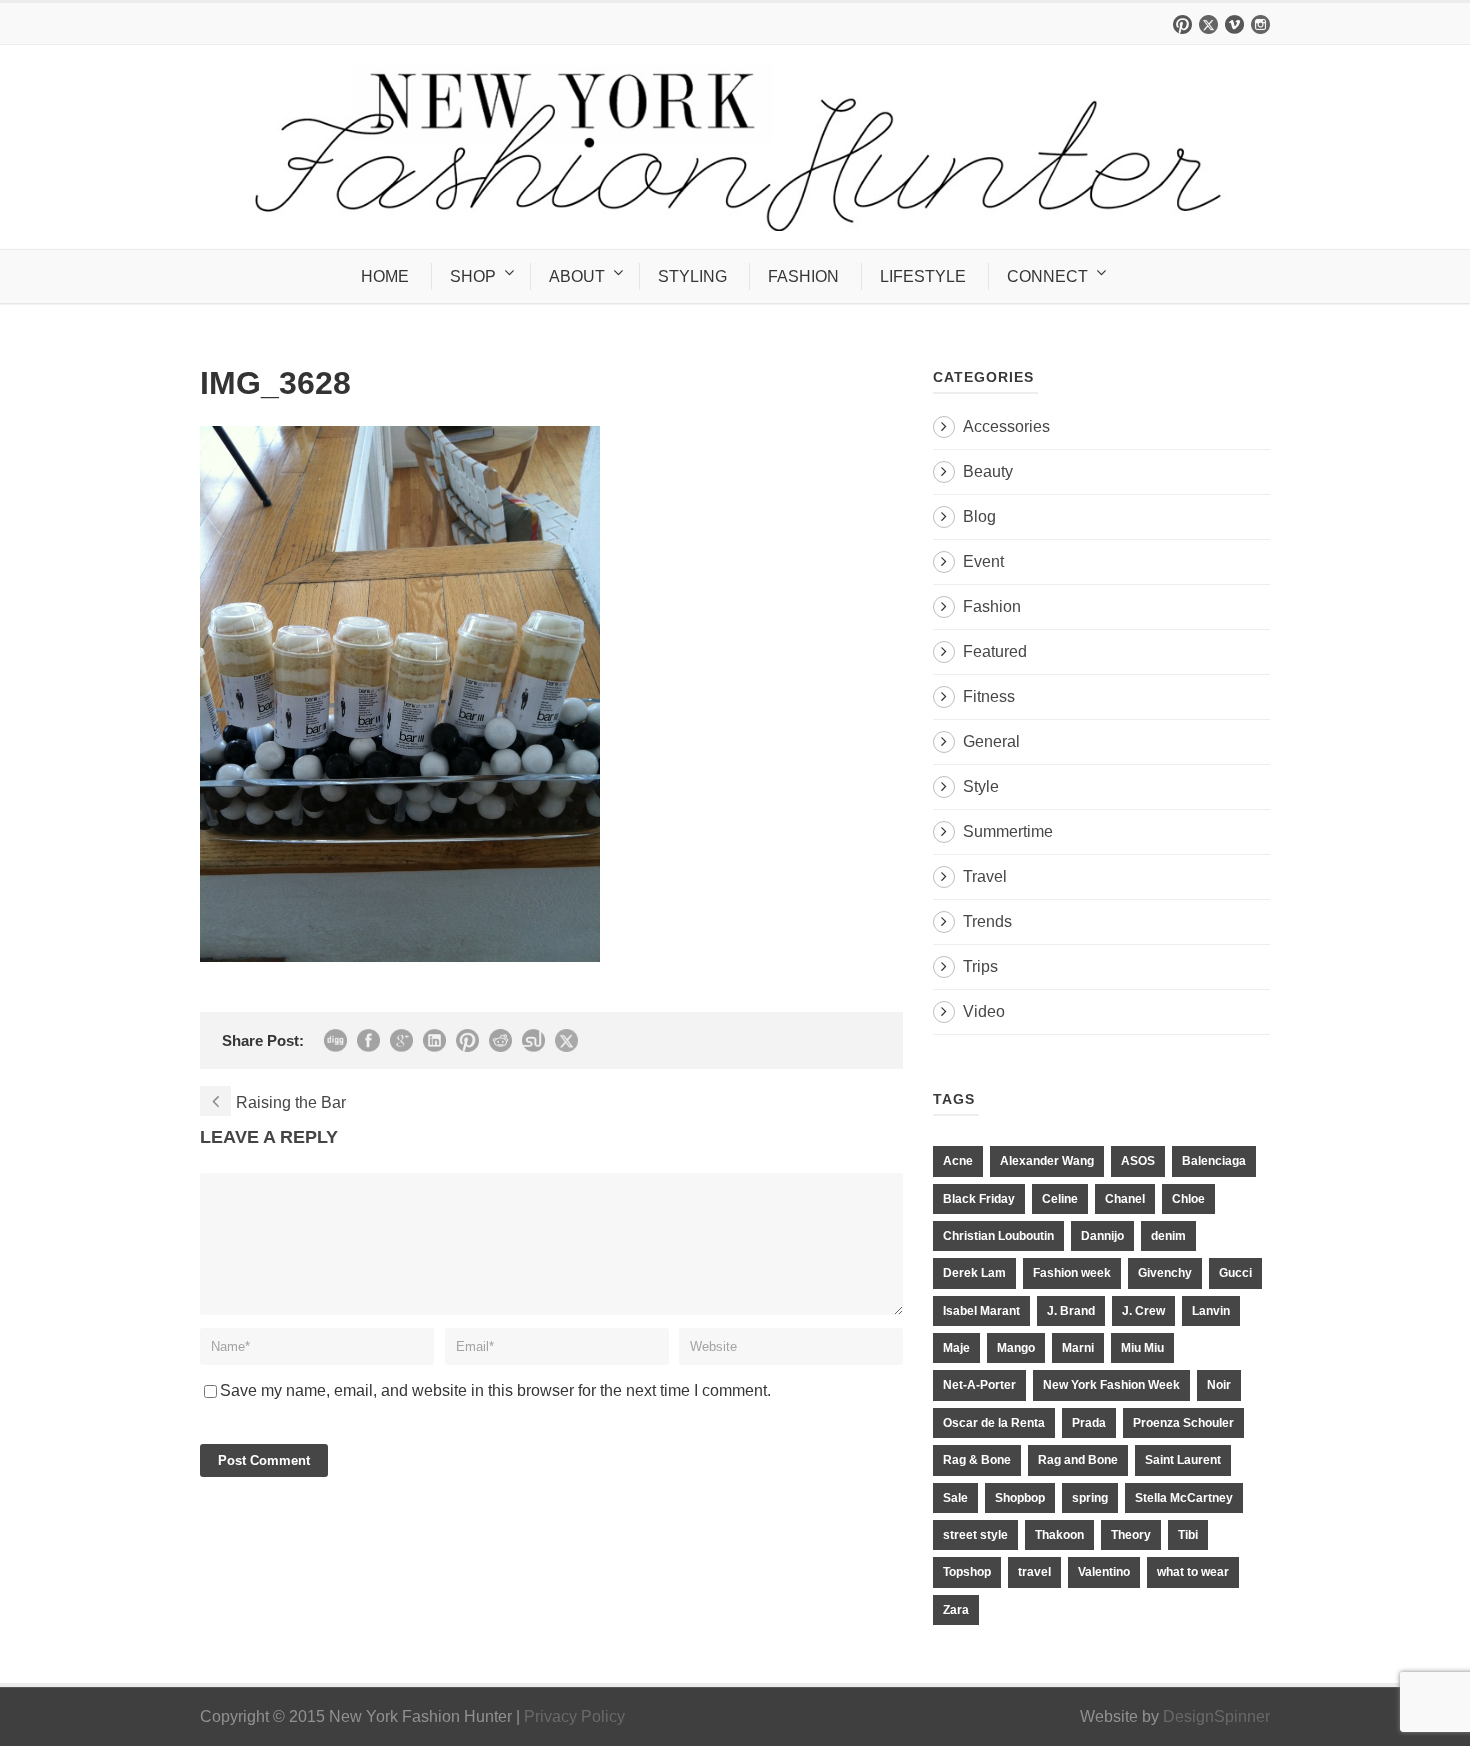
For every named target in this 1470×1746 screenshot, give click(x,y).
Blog (979, 516)
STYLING (692, 276)
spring (1090, 1498)
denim (1168, 1236)
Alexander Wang (1047, 1161)
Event (983, 561)
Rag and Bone (1078, 1460)
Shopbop (1020, 1498)
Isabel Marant (981, 1311)
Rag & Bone (977, 1460)
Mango (1016, 1348)
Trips (980, 966)
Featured (995, 651)
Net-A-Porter (979, 1385)
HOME (385, 276)
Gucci (1235, 1273)
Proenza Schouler (1183, 1423)
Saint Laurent (1183, 1460)
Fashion (992, 606)
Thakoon (1059, 1535)
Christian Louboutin (998, 1236)
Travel (985, 876)
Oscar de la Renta (994, 1423)
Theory (1131, 1535)
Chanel (1125, 1199)
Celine (1060, 1199)
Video (984, 1011)
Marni (1078, 1348)
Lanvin (1211, 1311)
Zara (956, 1610)
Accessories (1006, 426)
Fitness (989, 696)
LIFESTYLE (923, 276)
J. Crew (1143, 1311)
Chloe (1188, 1199)
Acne (958, 1161)
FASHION (803, 276)
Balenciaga (1214, 1161)
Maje (956, 1348)
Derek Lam (974, 1273)
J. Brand (1071, 1311)
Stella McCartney (1184, 1498)
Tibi (1188, 1535)
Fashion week (1072, 1273)
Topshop (967, 1572)
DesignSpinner (1216, 1716)
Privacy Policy (574, 1716)
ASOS (1138, 1161)
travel (1034, 1572)
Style (981, 786)
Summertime (1008, 831)
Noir (1219, 1385)
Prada (1089, 1423)
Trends (987, 921)
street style (975, 1535)
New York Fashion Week (1111, 1385)
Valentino (1104, 1572)
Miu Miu (1142, 1348)
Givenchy (1165, 1273)
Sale (955, 1498)
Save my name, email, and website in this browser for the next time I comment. (495, 1390)
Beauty (988, 471)
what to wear (1193, 1572)
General (991, 741)
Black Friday (979, 1199)
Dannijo (1102, 1236)
